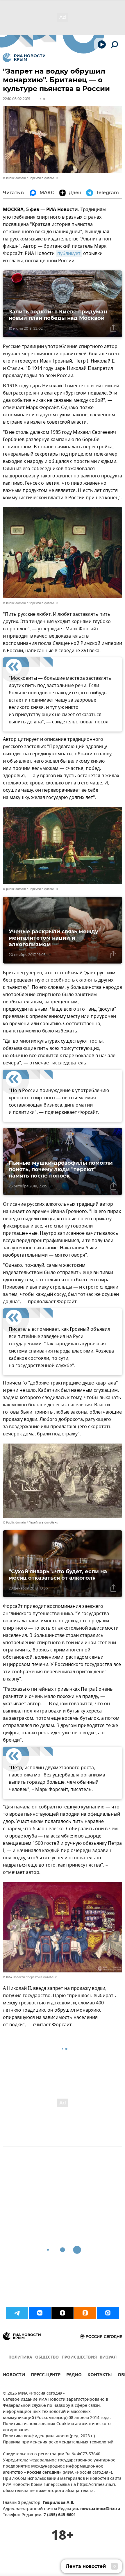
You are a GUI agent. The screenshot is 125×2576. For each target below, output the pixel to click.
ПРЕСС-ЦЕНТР (46, 2376)
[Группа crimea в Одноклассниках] (85, 2313)
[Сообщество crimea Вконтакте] (40, 2313)
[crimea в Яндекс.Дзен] (63, 2313)
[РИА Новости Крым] (24, 58)
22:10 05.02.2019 (17, 99)
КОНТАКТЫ (100, 2376)
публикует (69, 254)
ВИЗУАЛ (108, 2358)
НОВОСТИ (14, 2376)
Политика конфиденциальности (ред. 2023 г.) (49, 2436)
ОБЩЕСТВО (47, 2358)
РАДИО (74, 2376)
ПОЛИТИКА (20, 2358)
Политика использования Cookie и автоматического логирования (57, 2427)
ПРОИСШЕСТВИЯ (79, 2358)
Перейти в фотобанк (43, 178)
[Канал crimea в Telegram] (17, 2313)
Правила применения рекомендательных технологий (58, 2442)
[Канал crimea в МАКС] (108, 2313)
